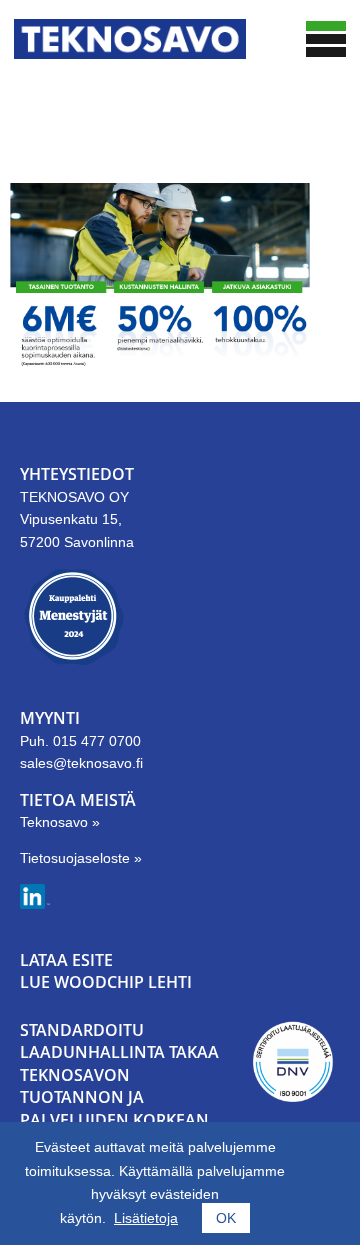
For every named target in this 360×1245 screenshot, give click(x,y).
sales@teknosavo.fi (81, 763)
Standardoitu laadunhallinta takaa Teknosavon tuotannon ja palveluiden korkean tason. (119, 1086)
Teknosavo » (60, 822)
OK (226, 1218)
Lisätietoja (146, 1218)
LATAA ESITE (66, 960)
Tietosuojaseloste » (81, 858)
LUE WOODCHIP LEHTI (106, 982)
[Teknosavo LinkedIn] (35, 904)
